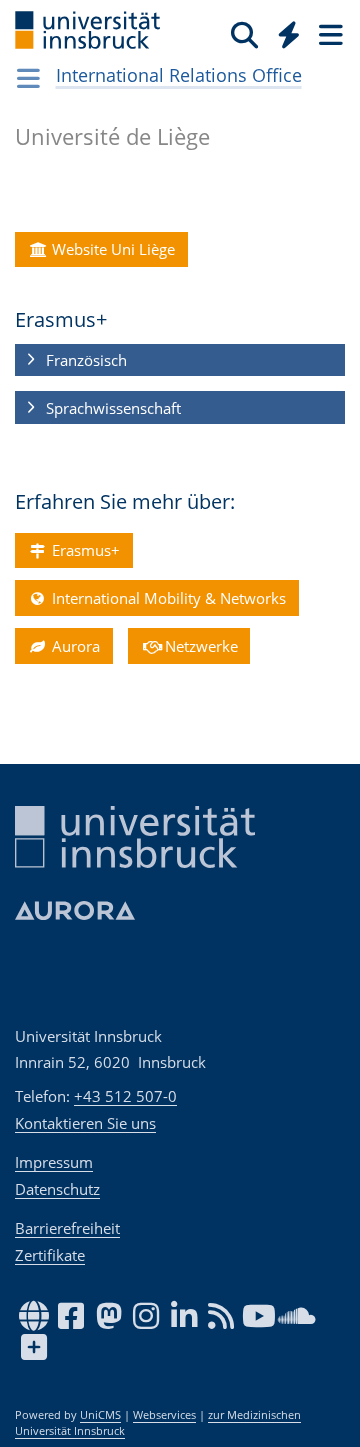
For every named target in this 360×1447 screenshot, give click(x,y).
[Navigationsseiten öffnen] (28, 78)
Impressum (54, 1162)
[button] (180, 361)
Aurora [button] (74, 646)
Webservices (164, 1415)
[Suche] (244, 34)
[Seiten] (329, 34)
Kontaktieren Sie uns (85, 1123)
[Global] (283, 31)
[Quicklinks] (289, 34)
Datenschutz (57, 1189)
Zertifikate (50, 1255)
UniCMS (100, 1415)
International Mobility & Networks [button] (167, 598)
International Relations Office (179, 75)
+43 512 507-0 (125, 1096)
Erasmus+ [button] (84, 550)
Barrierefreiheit (67, 1228)
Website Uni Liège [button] (111, 249)
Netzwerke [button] (199, 646)
